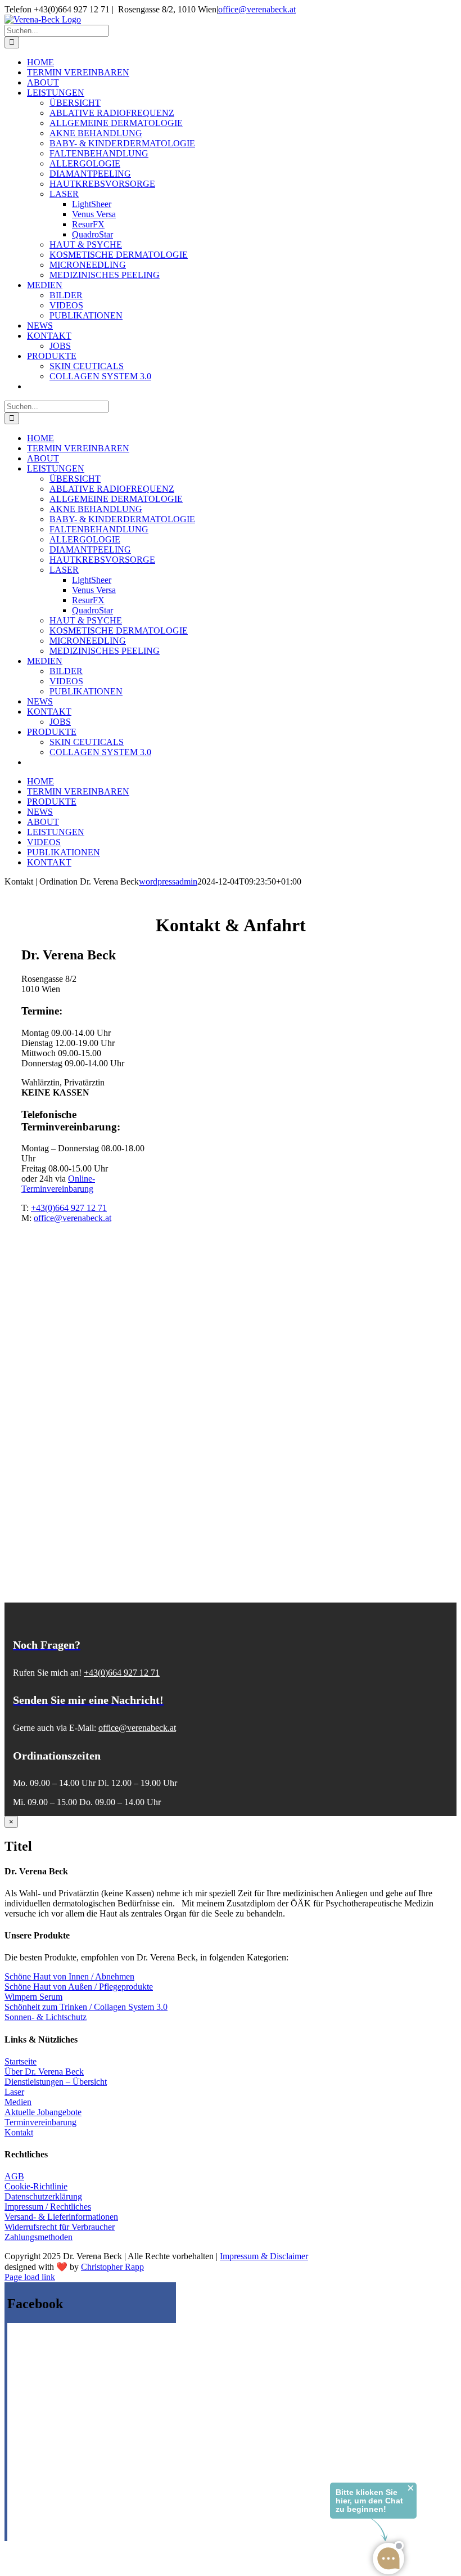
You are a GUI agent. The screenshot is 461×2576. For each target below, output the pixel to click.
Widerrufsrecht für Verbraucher (60, 2227)
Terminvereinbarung (40, 2122)
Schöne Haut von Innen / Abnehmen (69, 1976)
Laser (14, 2092)
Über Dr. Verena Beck (44, 2072)
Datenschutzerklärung (43, 2196)
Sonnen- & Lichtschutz (46, 2017)
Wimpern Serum (33, 1997)
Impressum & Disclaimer (264, 2256)
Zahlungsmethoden (39, 2237)
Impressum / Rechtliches (48, 2207)
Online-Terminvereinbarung (58, 1184)
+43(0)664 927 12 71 (69, 1208)
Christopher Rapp (112, 2267)
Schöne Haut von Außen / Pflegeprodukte (79, 1987)
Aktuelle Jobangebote (43, 2112)
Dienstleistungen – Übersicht (56, 2082)
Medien (18, 2102)
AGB (14, 2176)
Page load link (30, 2277)
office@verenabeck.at (257, 9)
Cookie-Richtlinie (36, 2186)
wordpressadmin (168, 881)
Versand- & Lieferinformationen (61, 2217)
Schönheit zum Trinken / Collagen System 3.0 (86, 2007)
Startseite (21, 2061)
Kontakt (19, 2132)
